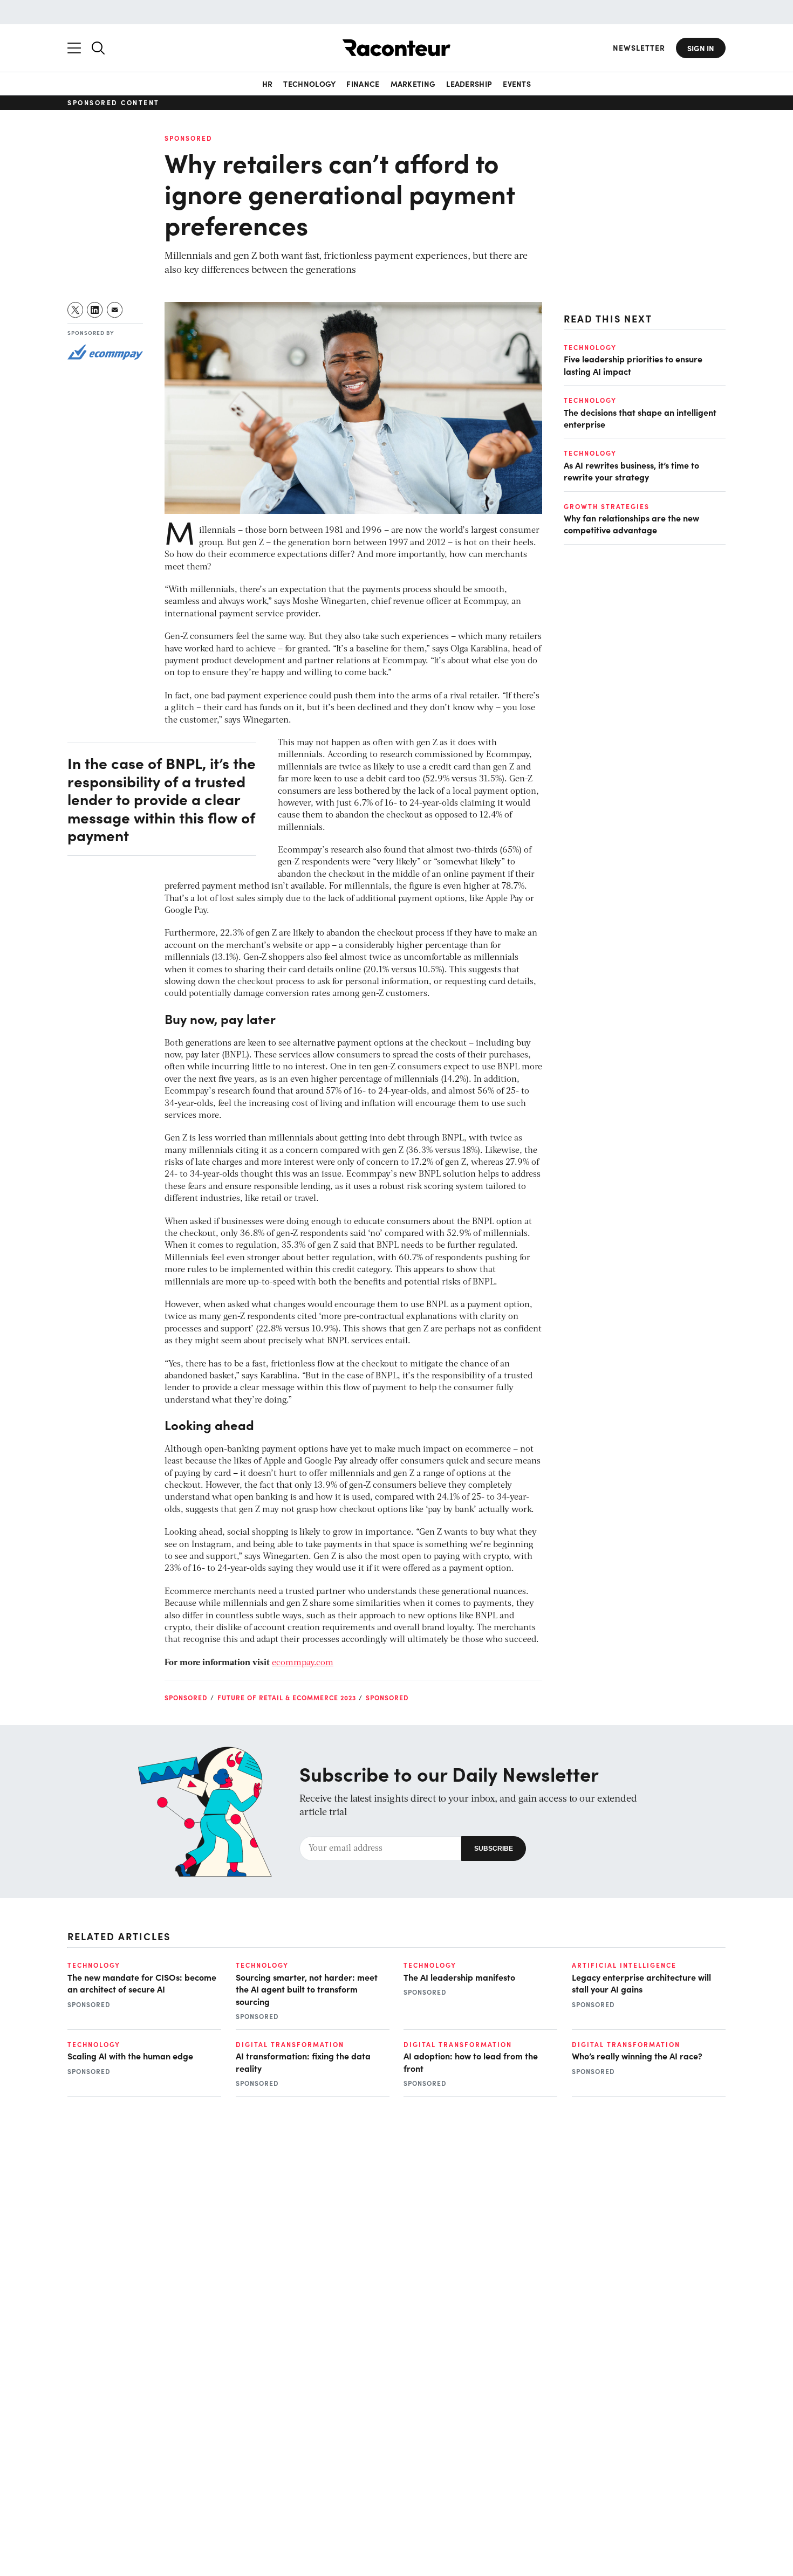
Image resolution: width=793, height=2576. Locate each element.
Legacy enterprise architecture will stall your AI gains (641, 1983)
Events (517, 84)
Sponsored (189, 138)
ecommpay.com (303, 1663)
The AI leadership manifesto (459, 1977)
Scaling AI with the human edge (130, 2056)
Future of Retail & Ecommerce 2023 (287, 1698)
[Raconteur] (396, 48)
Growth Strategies (607, 506)
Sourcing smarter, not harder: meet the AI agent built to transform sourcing (307, 1989)
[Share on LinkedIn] (95, 310)
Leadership (469, 84)
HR (268, 84)
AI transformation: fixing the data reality (303, 2062)
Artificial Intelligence (624, 1965)
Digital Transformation (290, 2044)
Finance (363, 84)
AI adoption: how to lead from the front (471, 2062)
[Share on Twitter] (76, 310)
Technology (309, 84)
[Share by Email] (115, 310)
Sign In (701, 48)
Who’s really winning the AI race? (637, 2056)
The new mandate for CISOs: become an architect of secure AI (142, 1983)
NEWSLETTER (639, 48)
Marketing (413, 84)
